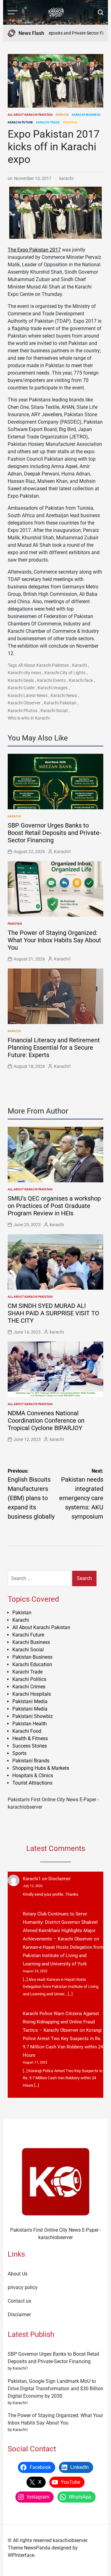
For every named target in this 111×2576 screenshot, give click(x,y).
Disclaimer (60, 1879)
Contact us (19, 2301)
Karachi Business (86, 115)
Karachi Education (32, 1664)
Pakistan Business (32, 1657)
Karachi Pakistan (60, 703)
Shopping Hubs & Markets (41, 1768)
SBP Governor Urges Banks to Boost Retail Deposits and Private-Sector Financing (54, 833)
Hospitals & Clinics (33, 1775)
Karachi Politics (29, 1679)
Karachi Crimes (29, 1687)
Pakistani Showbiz (33, 1716)
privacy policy (23, 2287)
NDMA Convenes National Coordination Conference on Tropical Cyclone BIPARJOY (46, 1421)
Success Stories (30, 1746)
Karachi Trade (48, 122)
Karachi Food (27, 1731)
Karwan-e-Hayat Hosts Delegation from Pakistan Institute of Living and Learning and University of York (63, 1956)
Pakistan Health (30, 1724)
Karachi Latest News (28, 695)
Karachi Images (53, 688)
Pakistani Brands (31, 1761)
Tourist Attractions (32, 1783)
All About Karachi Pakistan (30, 115)
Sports (19, 1753)
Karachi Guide (21, 688)
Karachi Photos (23, 711)
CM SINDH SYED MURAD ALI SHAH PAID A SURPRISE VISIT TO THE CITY (53, 1313)
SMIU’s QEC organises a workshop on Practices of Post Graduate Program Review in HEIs (54, 1206)
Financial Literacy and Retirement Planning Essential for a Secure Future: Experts (54, 1047)
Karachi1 (63, 852)
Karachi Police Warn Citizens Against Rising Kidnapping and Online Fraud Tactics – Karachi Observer (61, 2022)
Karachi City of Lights (65, 673)
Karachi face (81, 680)
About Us (18, 2274)
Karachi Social (54, 711)
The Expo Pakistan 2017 (34, 250)
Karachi (62, 115)
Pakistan (70, 122)
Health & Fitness (30, 1738)
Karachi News (64, 695)
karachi (66, 178)
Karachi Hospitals (32, 1694)
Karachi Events (51, 680)
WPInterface (21, 2555)
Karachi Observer (24, 703)
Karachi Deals (21, 680)
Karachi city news (25, 673)
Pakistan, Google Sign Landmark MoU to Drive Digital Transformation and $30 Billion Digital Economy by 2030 (55, 2389)
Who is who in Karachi (29, 718)
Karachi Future (20, 122)
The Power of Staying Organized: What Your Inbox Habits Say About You (54, 940)
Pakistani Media (30, 1701)
